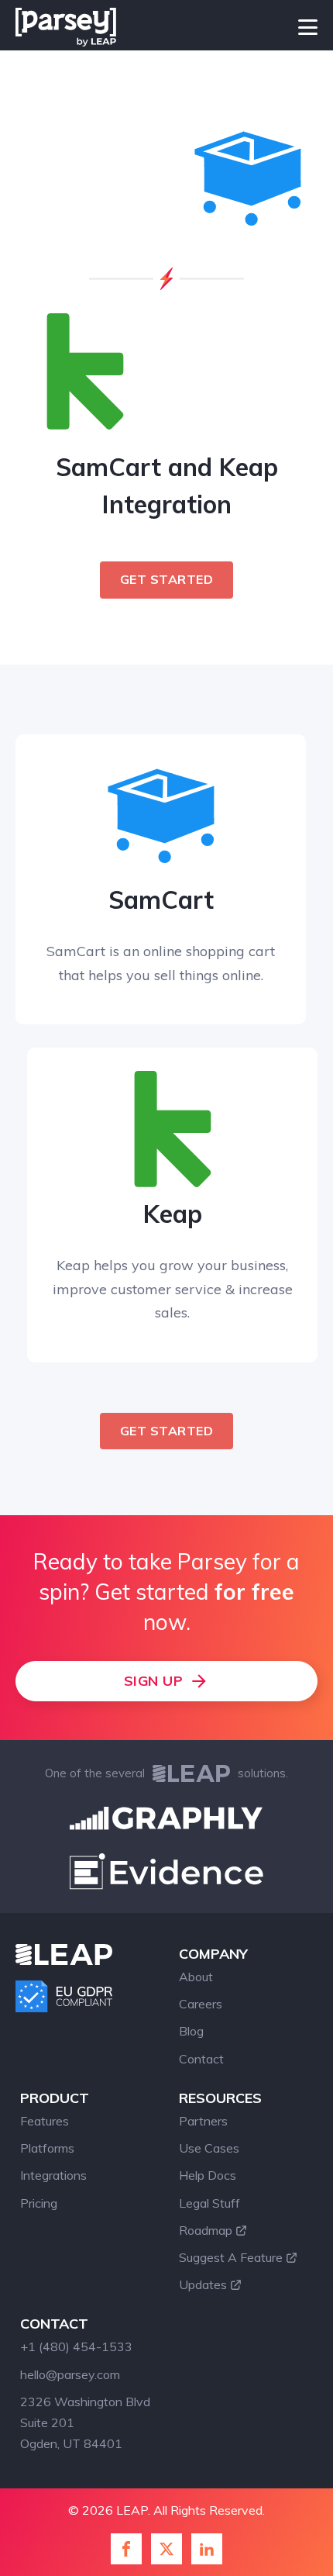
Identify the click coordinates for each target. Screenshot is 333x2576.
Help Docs (208, 2175)
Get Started (167, 579)
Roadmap (206, 2230)
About (196, 1977)
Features (45, 2121)
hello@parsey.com (70, 2374)
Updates (203, 2284)
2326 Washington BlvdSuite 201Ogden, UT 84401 (85, 2422)
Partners (203, 2121)
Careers (201, 2004)
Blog (191, 2031)
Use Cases (209, 2148)
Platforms (47, 2148)
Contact (201, 2059)
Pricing (39, 2203)
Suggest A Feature (231, 2257)
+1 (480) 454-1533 (76, 2346)
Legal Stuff (209, 2203)
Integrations (53, 2175)
